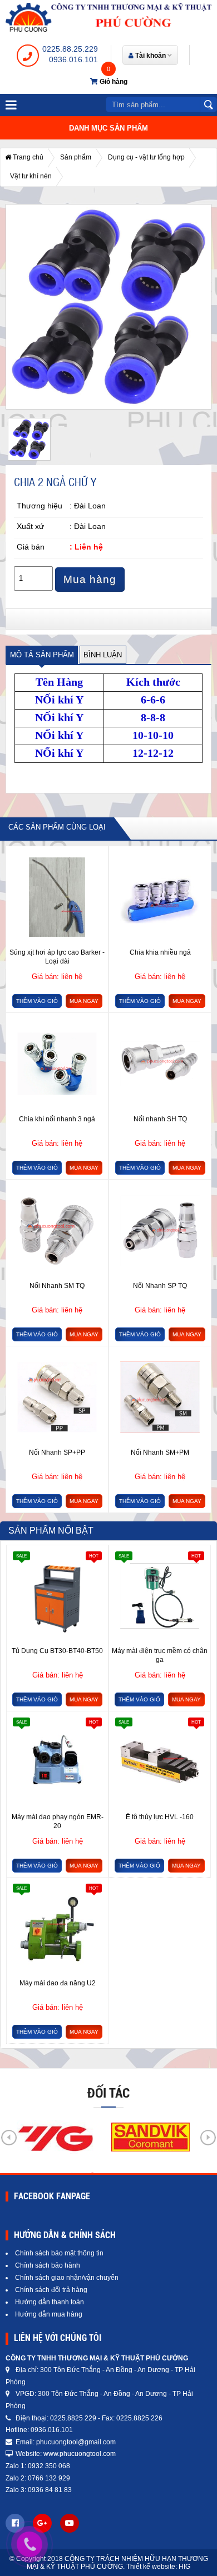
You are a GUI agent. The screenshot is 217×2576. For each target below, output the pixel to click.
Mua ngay (84, 1001)
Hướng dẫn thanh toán (50, 2302)
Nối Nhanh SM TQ (57, 1286)
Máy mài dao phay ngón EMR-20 (58, 1821)
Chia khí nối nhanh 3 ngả (57, 1119)
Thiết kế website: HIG (158, 2567)
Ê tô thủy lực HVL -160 (160, 1817)
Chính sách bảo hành (48, 2265)
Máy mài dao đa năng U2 (58, 1983)
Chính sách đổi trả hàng (51, 2290)
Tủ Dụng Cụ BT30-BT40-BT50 (57, 1651)
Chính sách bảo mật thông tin (59, 2253)
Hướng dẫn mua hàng (49, 2314)
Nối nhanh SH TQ (160, 1119)
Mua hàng (90, 579)
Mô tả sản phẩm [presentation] (42, 655)
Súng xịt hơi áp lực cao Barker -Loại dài (57, 957)
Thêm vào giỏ (37, 1001)
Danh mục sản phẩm (108, 128)
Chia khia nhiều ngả (160, 952)
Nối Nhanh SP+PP (57, 1452)
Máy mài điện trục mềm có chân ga (160, 1655)
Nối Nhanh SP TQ (160, 1286)
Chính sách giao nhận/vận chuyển (67, 2278)
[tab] (42, 655)
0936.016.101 (73, 59)
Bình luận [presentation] (103, 655)
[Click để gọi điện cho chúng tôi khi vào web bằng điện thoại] (30, 2544)
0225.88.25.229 (70, 49)
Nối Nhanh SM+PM (160, 1452)
